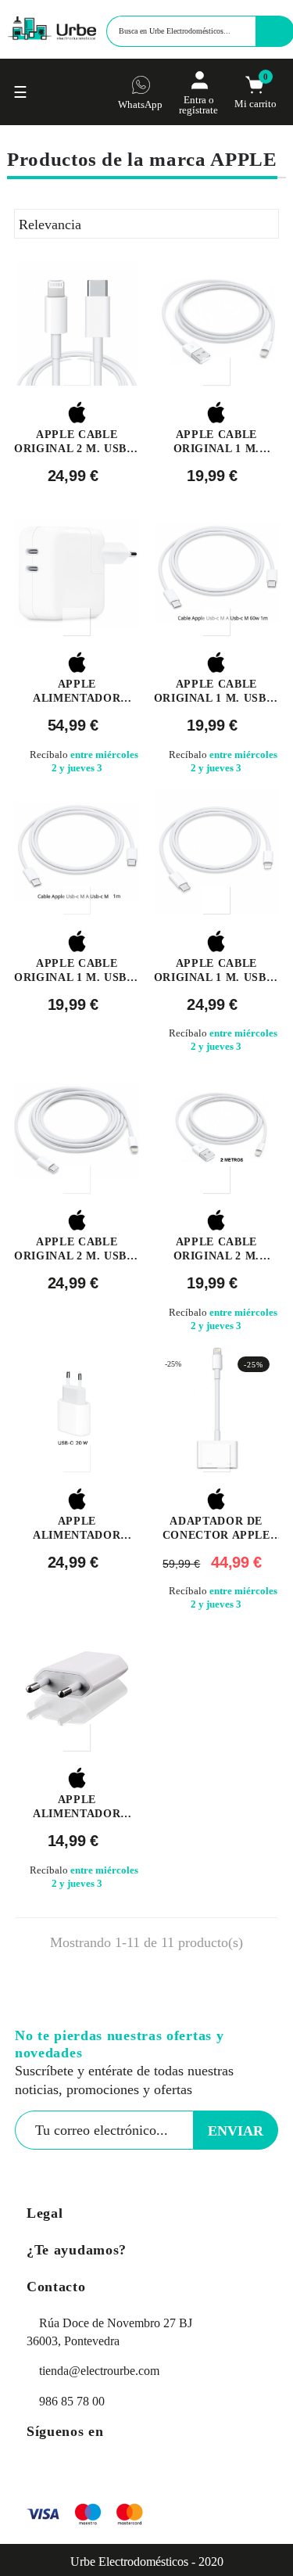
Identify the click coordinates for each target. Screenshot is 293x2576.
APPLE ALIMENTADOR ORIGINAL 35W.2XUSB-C (77, 692)
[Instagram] (77, 2471)
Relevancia (144, 225)
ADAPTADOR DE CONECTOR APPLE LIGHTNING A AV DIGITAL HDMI (216, 1529)
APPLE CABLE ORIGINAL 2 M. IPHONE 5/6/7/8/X (216, 1250)
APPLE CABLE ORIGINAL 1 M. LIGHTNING (216, 442)
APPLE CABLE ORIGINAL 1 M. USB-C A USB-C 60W (216, 692)
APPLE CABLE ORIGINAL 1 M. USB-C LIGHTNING (216, 971)
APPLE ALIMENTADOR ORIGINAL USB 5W (77, 1807)
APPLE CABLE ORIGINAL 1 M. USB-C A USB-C (77, 971)
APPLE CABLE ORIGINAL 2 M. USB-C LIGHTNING (77, 442)
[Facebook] (42, 2471)
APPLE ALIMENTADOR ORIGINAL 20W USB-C (77, 1529)
